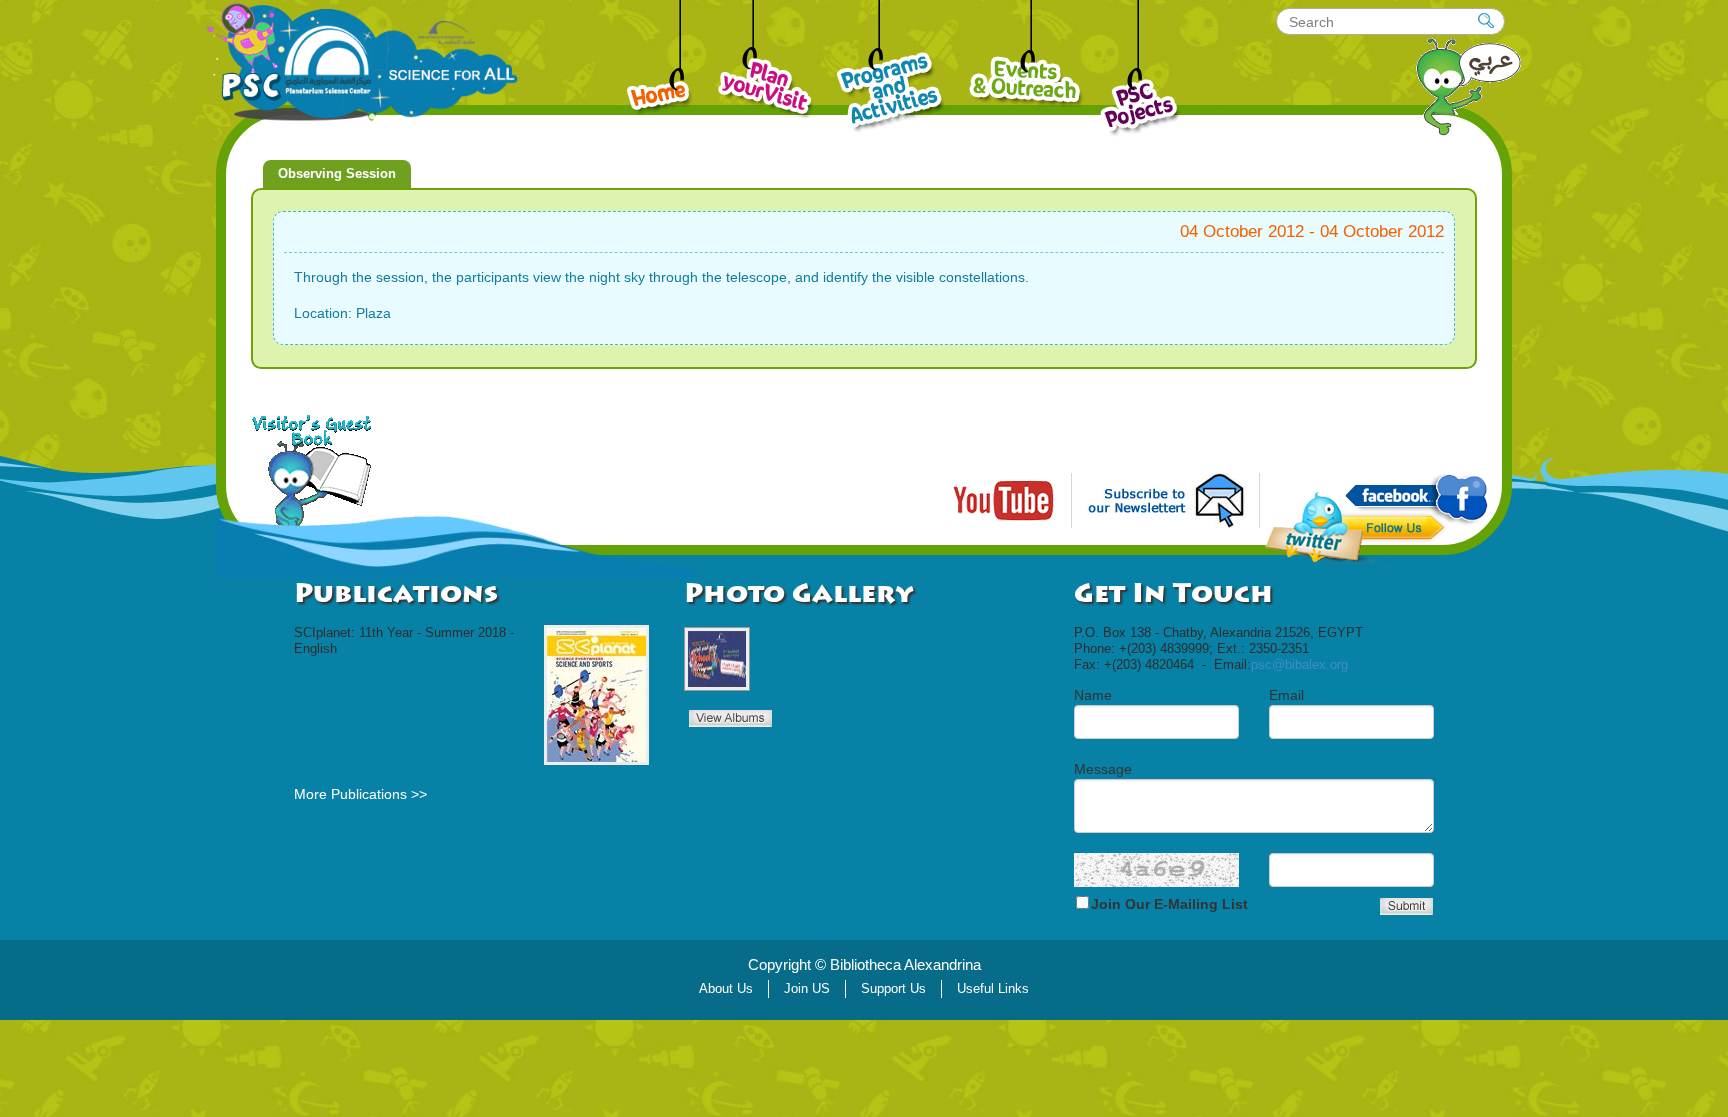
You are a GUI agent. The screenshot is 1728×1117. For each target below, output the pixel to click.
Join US (807, 988)
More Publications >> (360, 794)
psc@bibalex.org (1299, 664)
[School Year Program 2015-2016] (717, 659)
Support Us (893, 988)
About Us (726, 988)
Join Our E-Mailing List (1169, 904)
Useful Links (993, 988)
